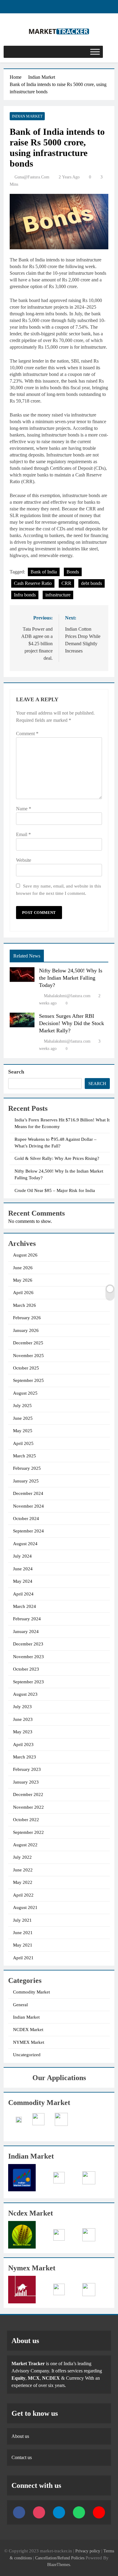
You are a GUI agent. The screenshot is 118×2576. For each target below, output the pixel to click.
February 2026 (27, 1318)
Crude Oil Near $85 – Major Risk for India (55, 1190)
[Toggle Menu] (95, 52)
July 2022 (22, 1857)
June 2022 (23, 1870)
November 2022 (28, 1807)
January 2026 (26, 1330)
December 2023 (28, 1644)
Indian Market (27, 116)
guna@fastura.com (32, 177)
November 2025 (28, 1356)
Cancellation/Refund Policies (60, 2558)
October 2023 (26, 1669)
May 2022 (23, 1882)
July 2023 (22, 1707)
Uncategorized (27, 2055)
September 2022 (28, 1832)
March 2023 (25, 1757)
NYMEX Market (29, 2042)
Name (24, 809)
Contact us (22, 2457)
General (20, 2005)
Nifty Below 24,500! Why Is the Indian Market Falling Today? (71, 978)
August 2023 (25, 1694)
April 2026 (23, 1293)
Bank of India (44, 572)
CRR (66, 583)
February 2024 (27, 1619)
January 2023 (26, 1782)
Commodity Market (31, 1992)
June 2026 (23, 1268)
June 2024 (23, 1569)
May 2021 (23, 1945)
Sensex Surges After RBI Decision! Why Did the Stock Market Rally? (72, 1023)
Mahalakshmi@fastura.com (67, 996)
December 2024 (28, 1493)
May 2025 (23, 1431)
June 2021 (23, 1933)
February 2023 (27, 1769)
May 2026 (23, 1280)
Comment (27, 734)
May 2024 (23, 1581)
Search (16, 1072)
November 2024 (28, 1506)
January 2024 (26, 1632)
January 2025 (26, 1481)
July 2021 (22, 1920)
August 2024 (25, 1544)
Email (23, 834)
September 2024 (28, 1531)
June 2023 (23, 1719)
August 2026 (25, 1255)
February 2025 (27, 1468)
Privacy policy (88, 2551)
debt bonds (92, 583)
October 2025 (26, 1368)
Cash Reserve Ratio (33, 583)
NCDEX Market (28, 2030)
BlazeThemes (59, 2564)
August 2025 (25, 1393)
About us (20, 2436)
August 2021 (25, 1907)
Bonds (73, 572)
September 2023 (28, 1682)
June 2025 (23, 1418)
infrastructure (58, 595)
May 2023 (23, 1732)
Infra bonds (25, 595)
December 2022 (28, 1794)
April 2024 (23, 1594)
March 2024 (25, 1606)
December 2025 (28, 1343)
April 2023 (23, 1744)
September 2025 (28, 1380)
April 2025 (23, 1443)
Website (24, 860)
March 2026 (25, 1305)
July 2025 (22, 1406)
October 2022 (26, 1820)
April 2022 (23, 1895)
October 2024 (26, 1519)
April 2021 (23, 1958)
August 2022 (25, 1845)
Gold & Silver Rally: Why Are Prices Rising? (57, 1158)
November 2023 (28, 1657)
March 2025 (25, 1456)
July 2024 (22, 1556)
